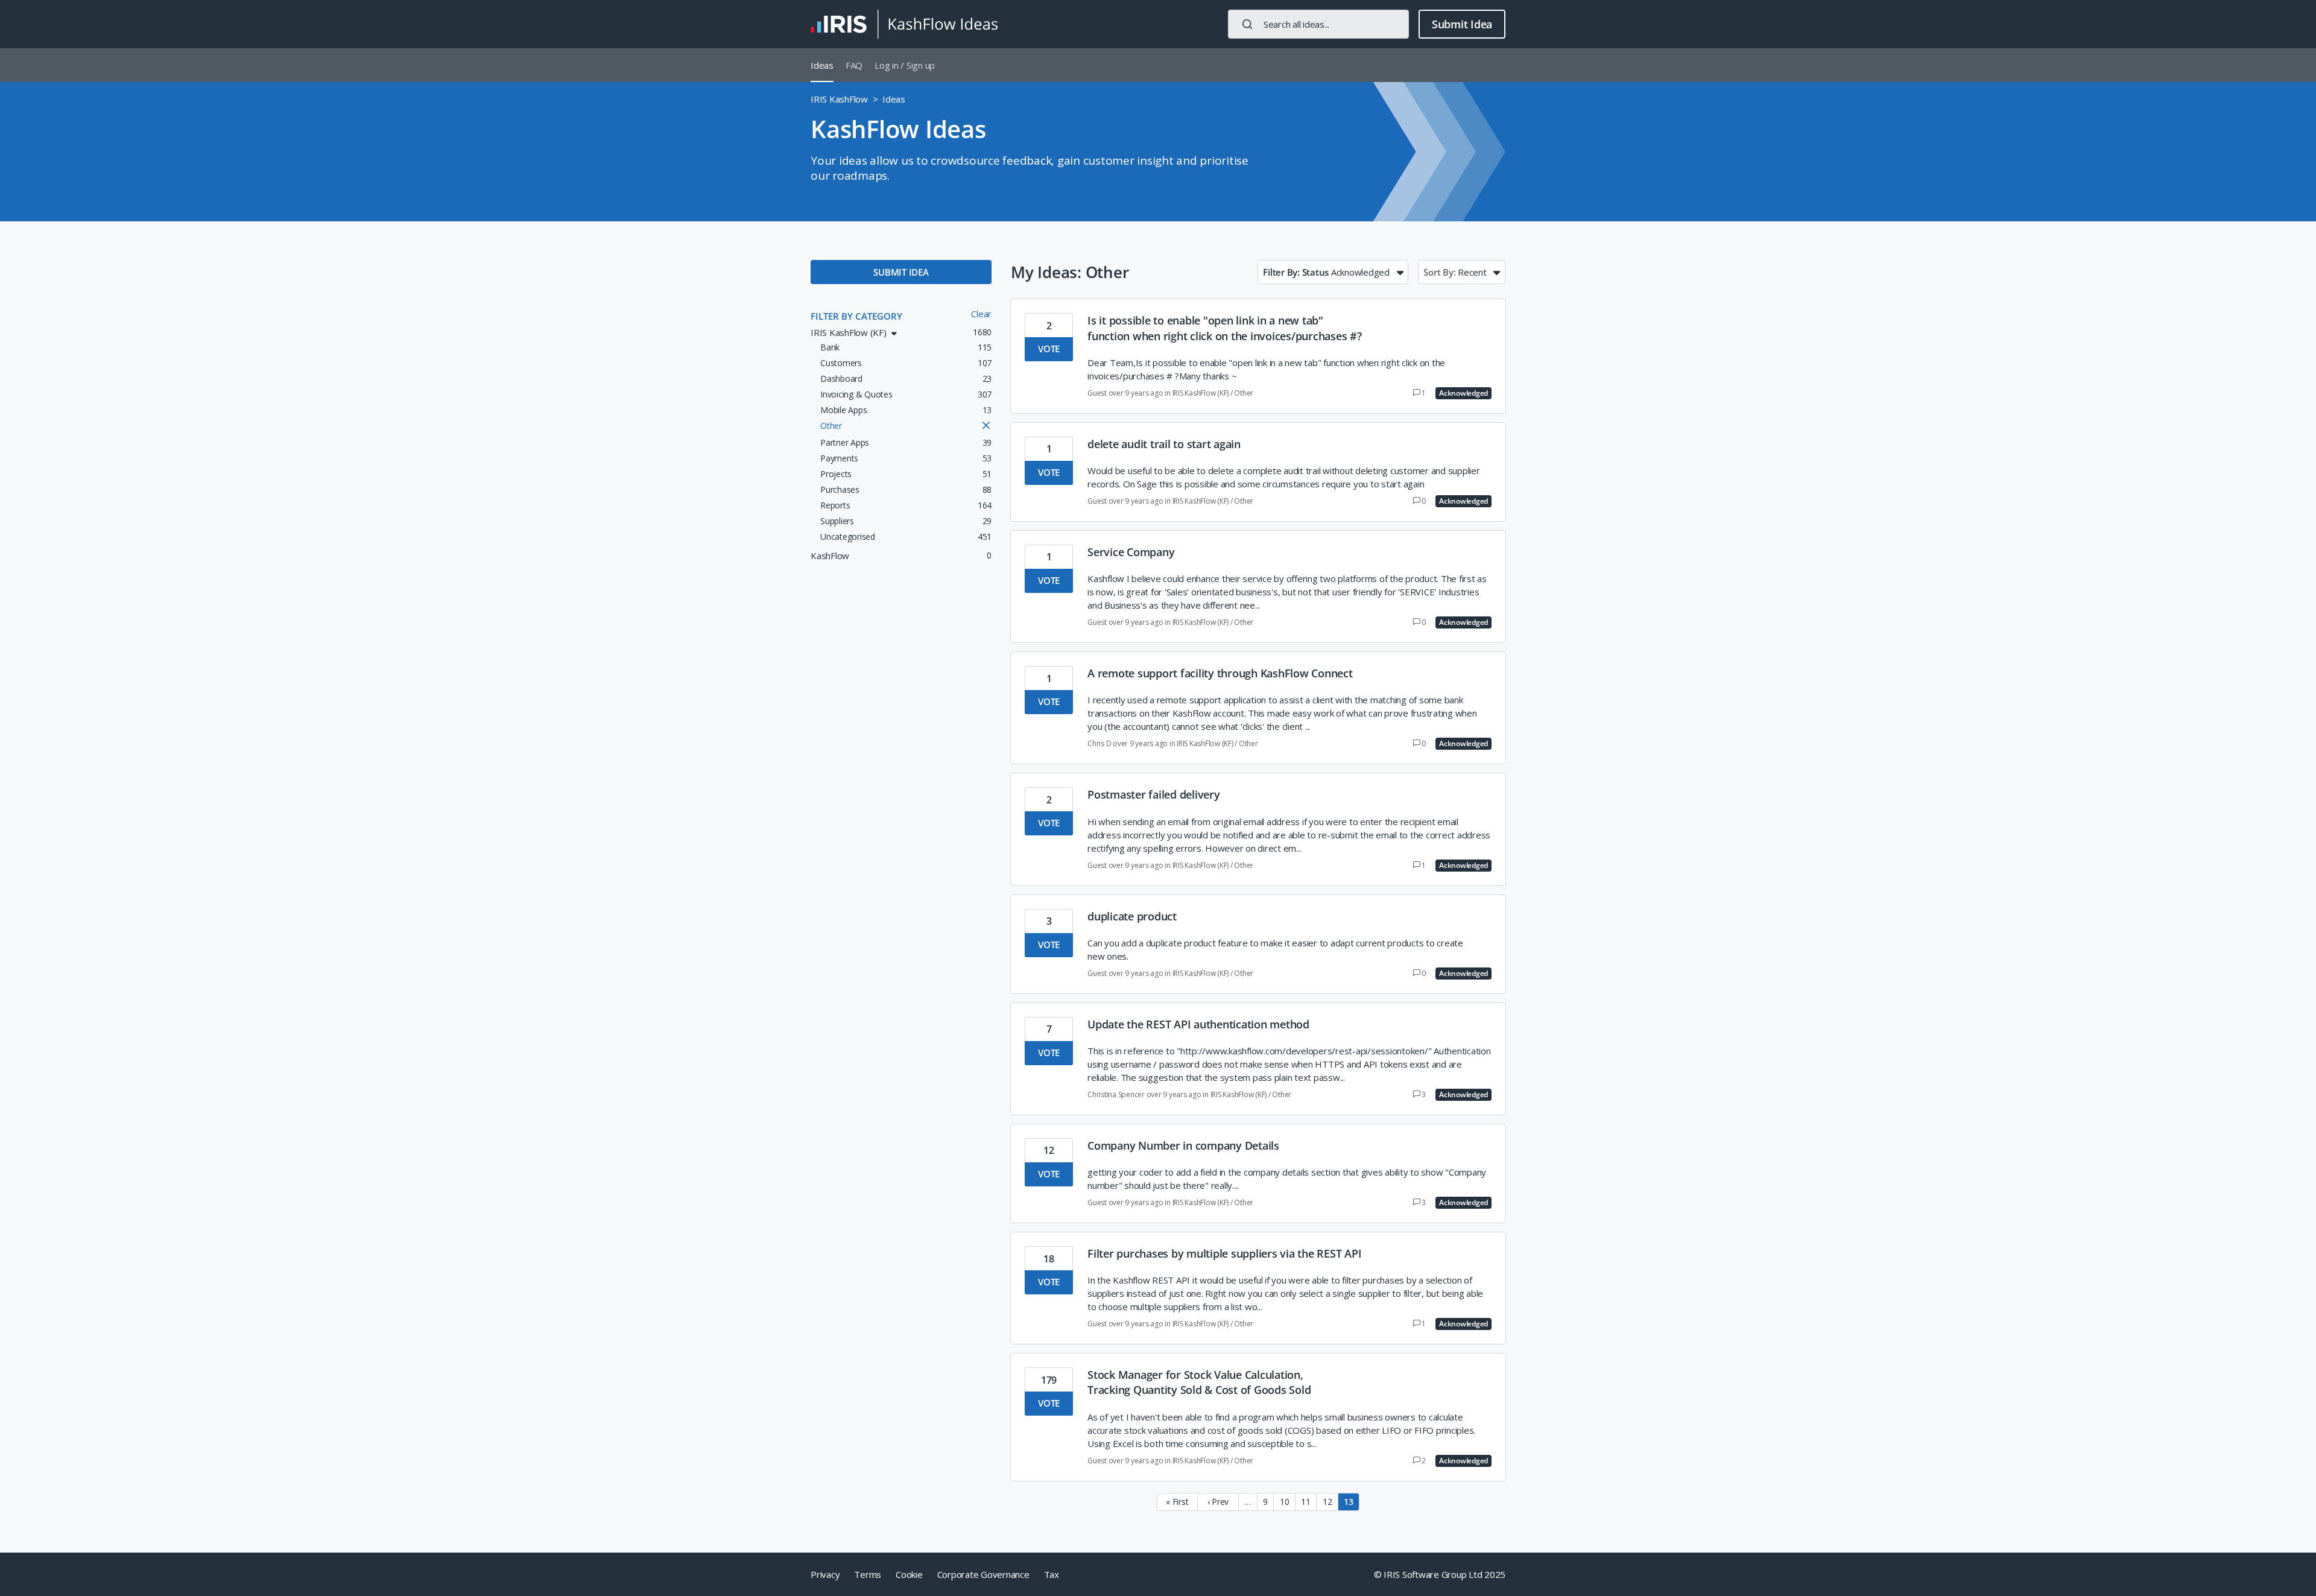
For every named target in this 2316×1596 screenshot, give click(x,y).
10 (1285, 1502)
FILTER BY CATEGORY (856, 316)
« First (1177, 1502)
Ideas (822, 65)
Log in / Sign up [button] (905, 65)
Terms (868, 1574)
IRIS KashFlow (839, 99)
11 (1306, 1502)
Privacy (825, 1574)
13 (1349, 1502)
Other (1244, 393)
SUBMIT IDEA (901, 272)
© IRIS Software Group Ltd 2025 (1440, 1574)
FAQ (854, 65)
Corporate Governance (983, 1574)
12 (1327, 1502)
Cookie (909, 1574)
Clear (981, 314)
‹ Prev (1218, 1502)
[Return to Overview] (904, 24)
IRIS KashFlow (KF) (1201, 393)
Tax (1052, 1574)
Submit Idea (1462, 24)
